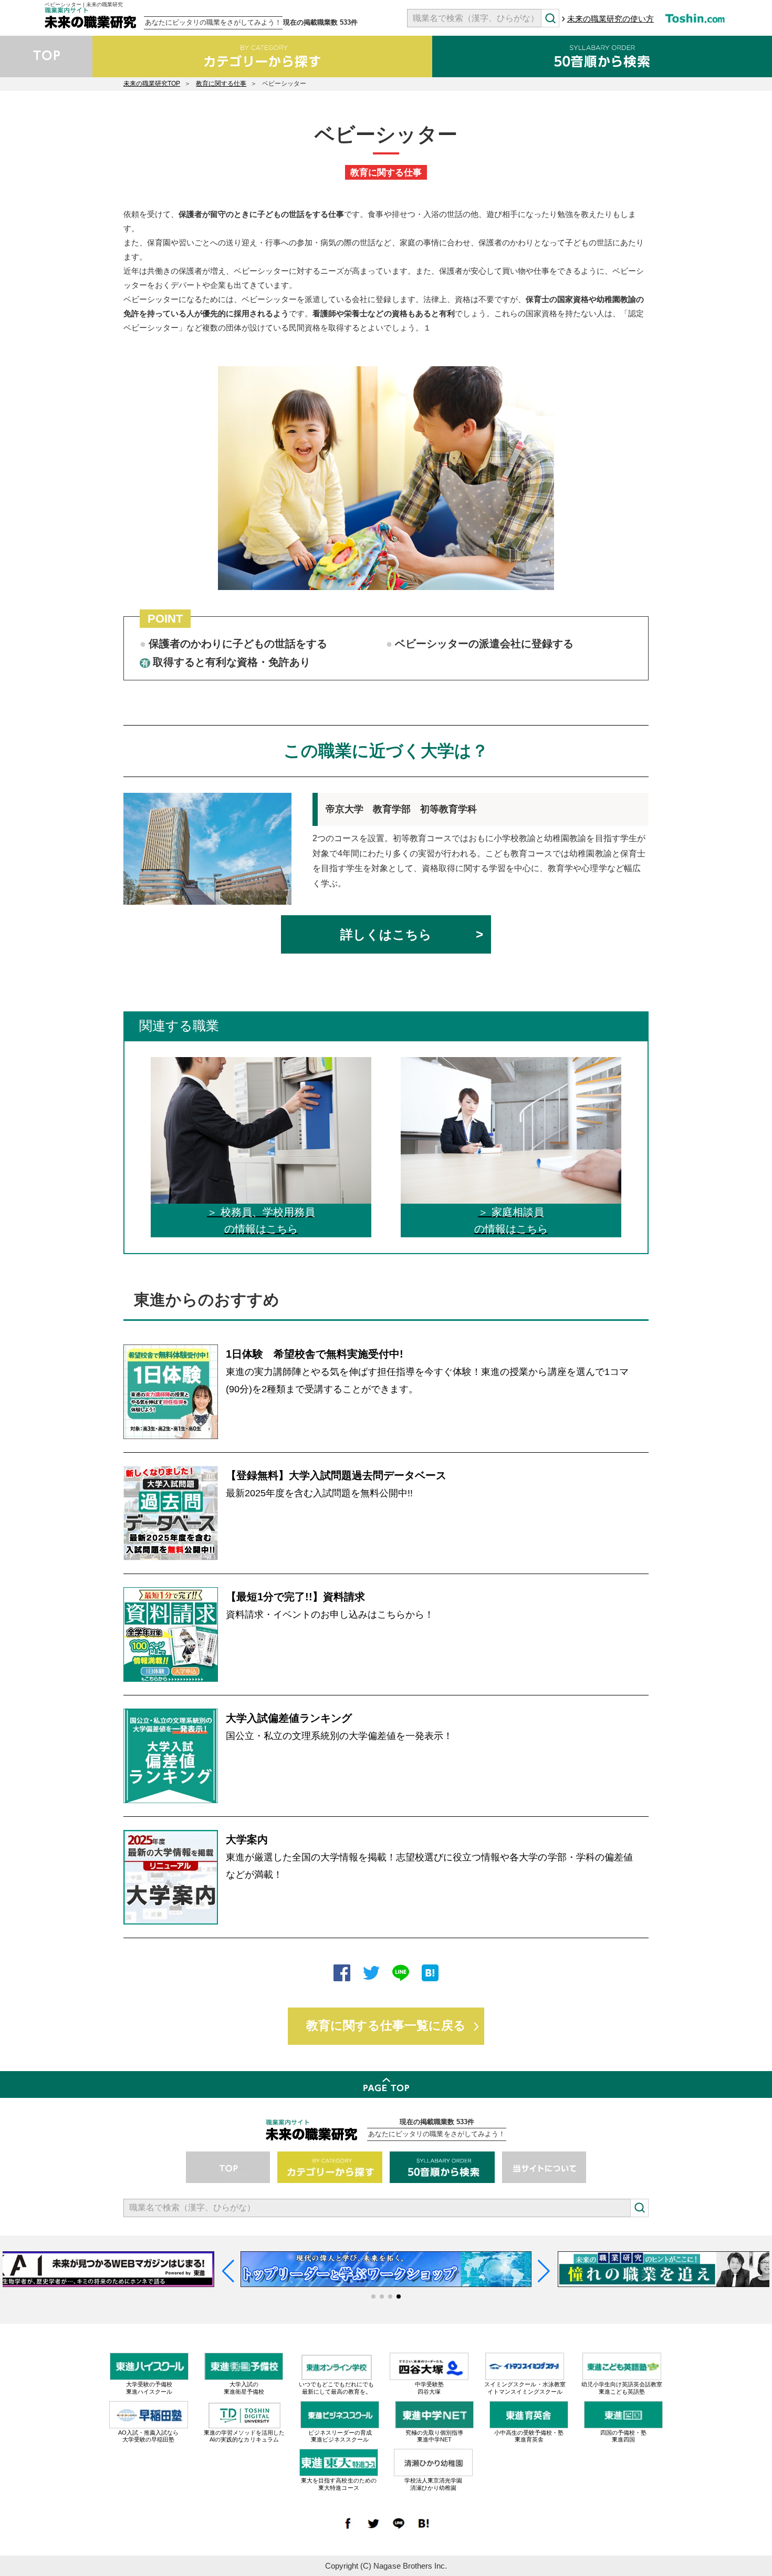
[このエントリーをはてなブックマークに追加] (430, 1974)
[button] (373, 2296)
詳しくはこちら (386, 934)
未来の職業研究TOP (152, 84)
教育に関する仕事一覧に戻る (386, 2026)
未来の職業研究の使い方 (611, 19)
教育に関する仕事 (221, 84)
